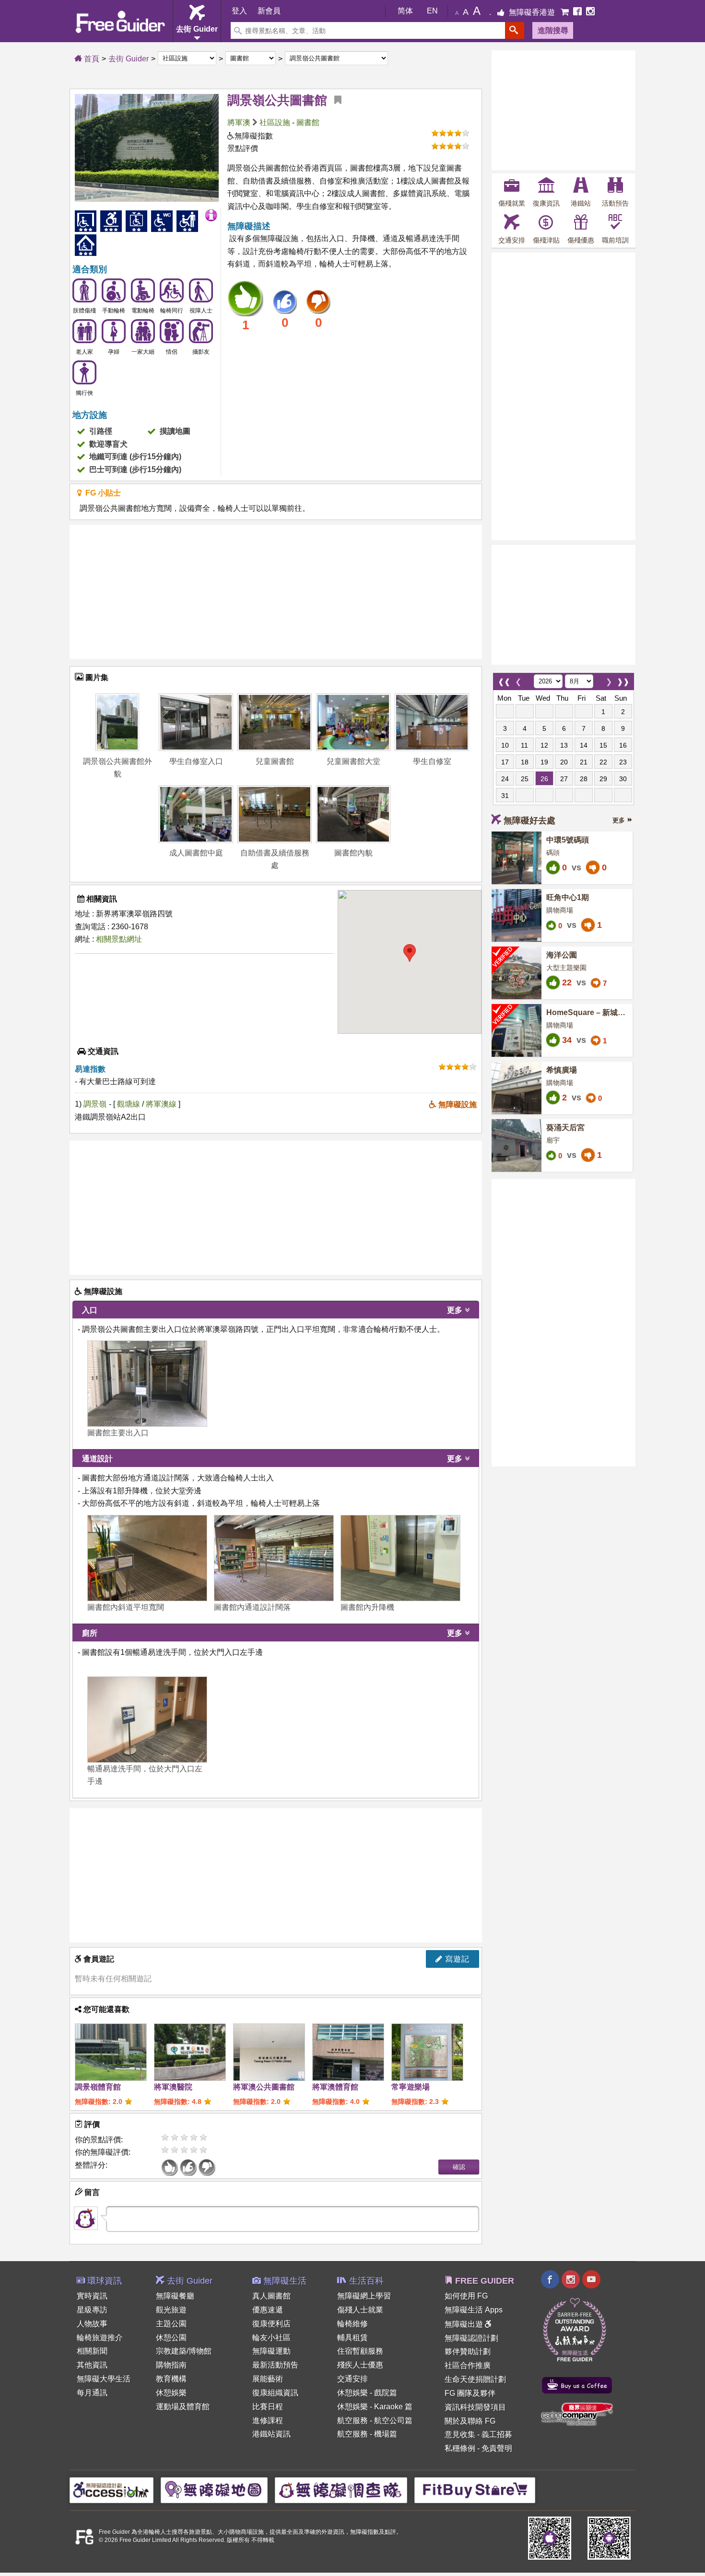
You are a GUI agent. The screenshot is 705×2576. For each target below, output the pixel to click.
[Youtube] (591, 2281)
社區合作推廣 (468, 2365)
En (432, 11)
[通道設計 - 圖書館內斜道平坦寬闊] (147, 1558)
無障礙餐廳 (175, 2296)
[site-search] (515, 30)
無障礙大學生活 (104, 2379)
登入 (239, 11)
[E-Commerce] (566, 12)
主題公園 (171, 2324)
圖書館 (308, 122)
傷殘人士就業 (360, 2310)
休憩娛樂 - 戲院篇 (367, 2393)
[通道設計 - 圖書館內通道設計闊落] (274, 1558)
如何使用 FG (466, 2296)
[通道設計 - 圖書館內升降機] (400, 1558)
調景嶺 (95, 1104)
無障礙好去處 (529, 820)
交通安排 (352, 2379)
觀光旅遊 (171, 2310)
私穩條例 (460, 2448)
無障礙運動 (271, 2351)
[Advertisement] (276, 592)
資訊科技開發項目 (475, 2407)
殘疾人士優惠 (360, 2365)
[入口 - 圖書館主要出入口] (147, 1384)
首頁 (91, 59)
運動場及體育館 (183, 2407)
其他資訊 (92, 2365)
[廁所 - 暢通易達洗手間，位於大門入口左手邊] (147, 1720)
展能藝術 (268, 2379)
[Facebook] (578, 12)
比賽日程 (268, 2407)
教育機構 (171, 2379)
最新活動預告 (275, 2365)
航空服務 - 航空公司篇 (375, 2420)
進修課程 (268, 2420)
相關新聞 (92, 2351)
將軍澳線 (162, 1104)
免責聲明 (497, 2448)
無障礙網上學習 (364, 2296)
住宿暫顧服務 (360, 2351)
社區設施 (275, 122)
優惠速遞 (268, 2310)
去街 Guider (129, 59)
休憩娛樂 (171, 2393)
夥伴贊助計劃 (468, 2351)
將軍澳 (239, 122)
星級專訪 (92, 2310)
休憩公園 (171, 2338)
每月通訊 (92, 2393)
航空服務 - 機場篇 (367, 2434)
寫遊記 (456, 1959)
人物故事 (92, 2324)
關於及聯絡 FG (470, 2421)
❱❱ (623, 679)
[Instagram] (590, 12)
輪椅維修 (352, 2324)
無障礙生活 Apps (474, 2310)
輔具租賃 (352, 2338)
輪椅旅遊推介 (100, 2338)
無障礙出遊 (465, 2324)
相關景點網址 (119, 939)
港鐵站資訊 (271, 2434)
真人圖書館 (271, 2296)
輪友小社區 (271, 2338)
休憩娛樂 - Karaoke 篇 (375, 2407)
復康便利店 (271, 2324)
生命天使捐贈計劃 (475, 2379)
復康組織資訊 (275, 2393)
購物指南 (171, 2365)
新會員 (269, 11)
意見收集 (460, 2434)
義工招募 (497, 2434)
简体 (405, 11)
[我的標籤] (334, 100)
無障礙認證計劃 (471, 2338)
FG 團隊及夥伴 (470, 2393)
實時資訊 (92, 2296)
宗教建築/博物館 (184, 2351)
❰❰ (504, 679)
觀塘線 (129, 1104)
